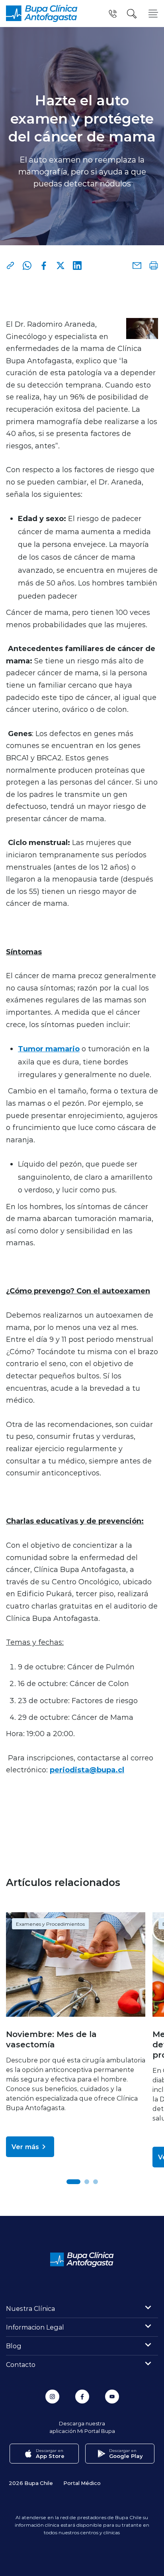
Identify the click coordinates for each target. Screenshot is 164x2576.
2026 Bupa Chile (31, 2483)
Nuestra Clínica (30, 2308)
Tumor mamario (49, 1049)
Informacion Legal (35, 2327)
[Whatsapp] (27, 266)
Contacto (21, 2364)
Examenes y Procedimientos (50, 1924)
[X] (61, 266)
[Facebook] (44, 266)
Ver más (25, 2147)
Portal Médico (82, 2483)
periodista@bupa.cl (87, 1770)
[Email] (137, 266)
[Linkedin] (77, 266)
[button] (73, 2182)
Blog (14, 2346)
